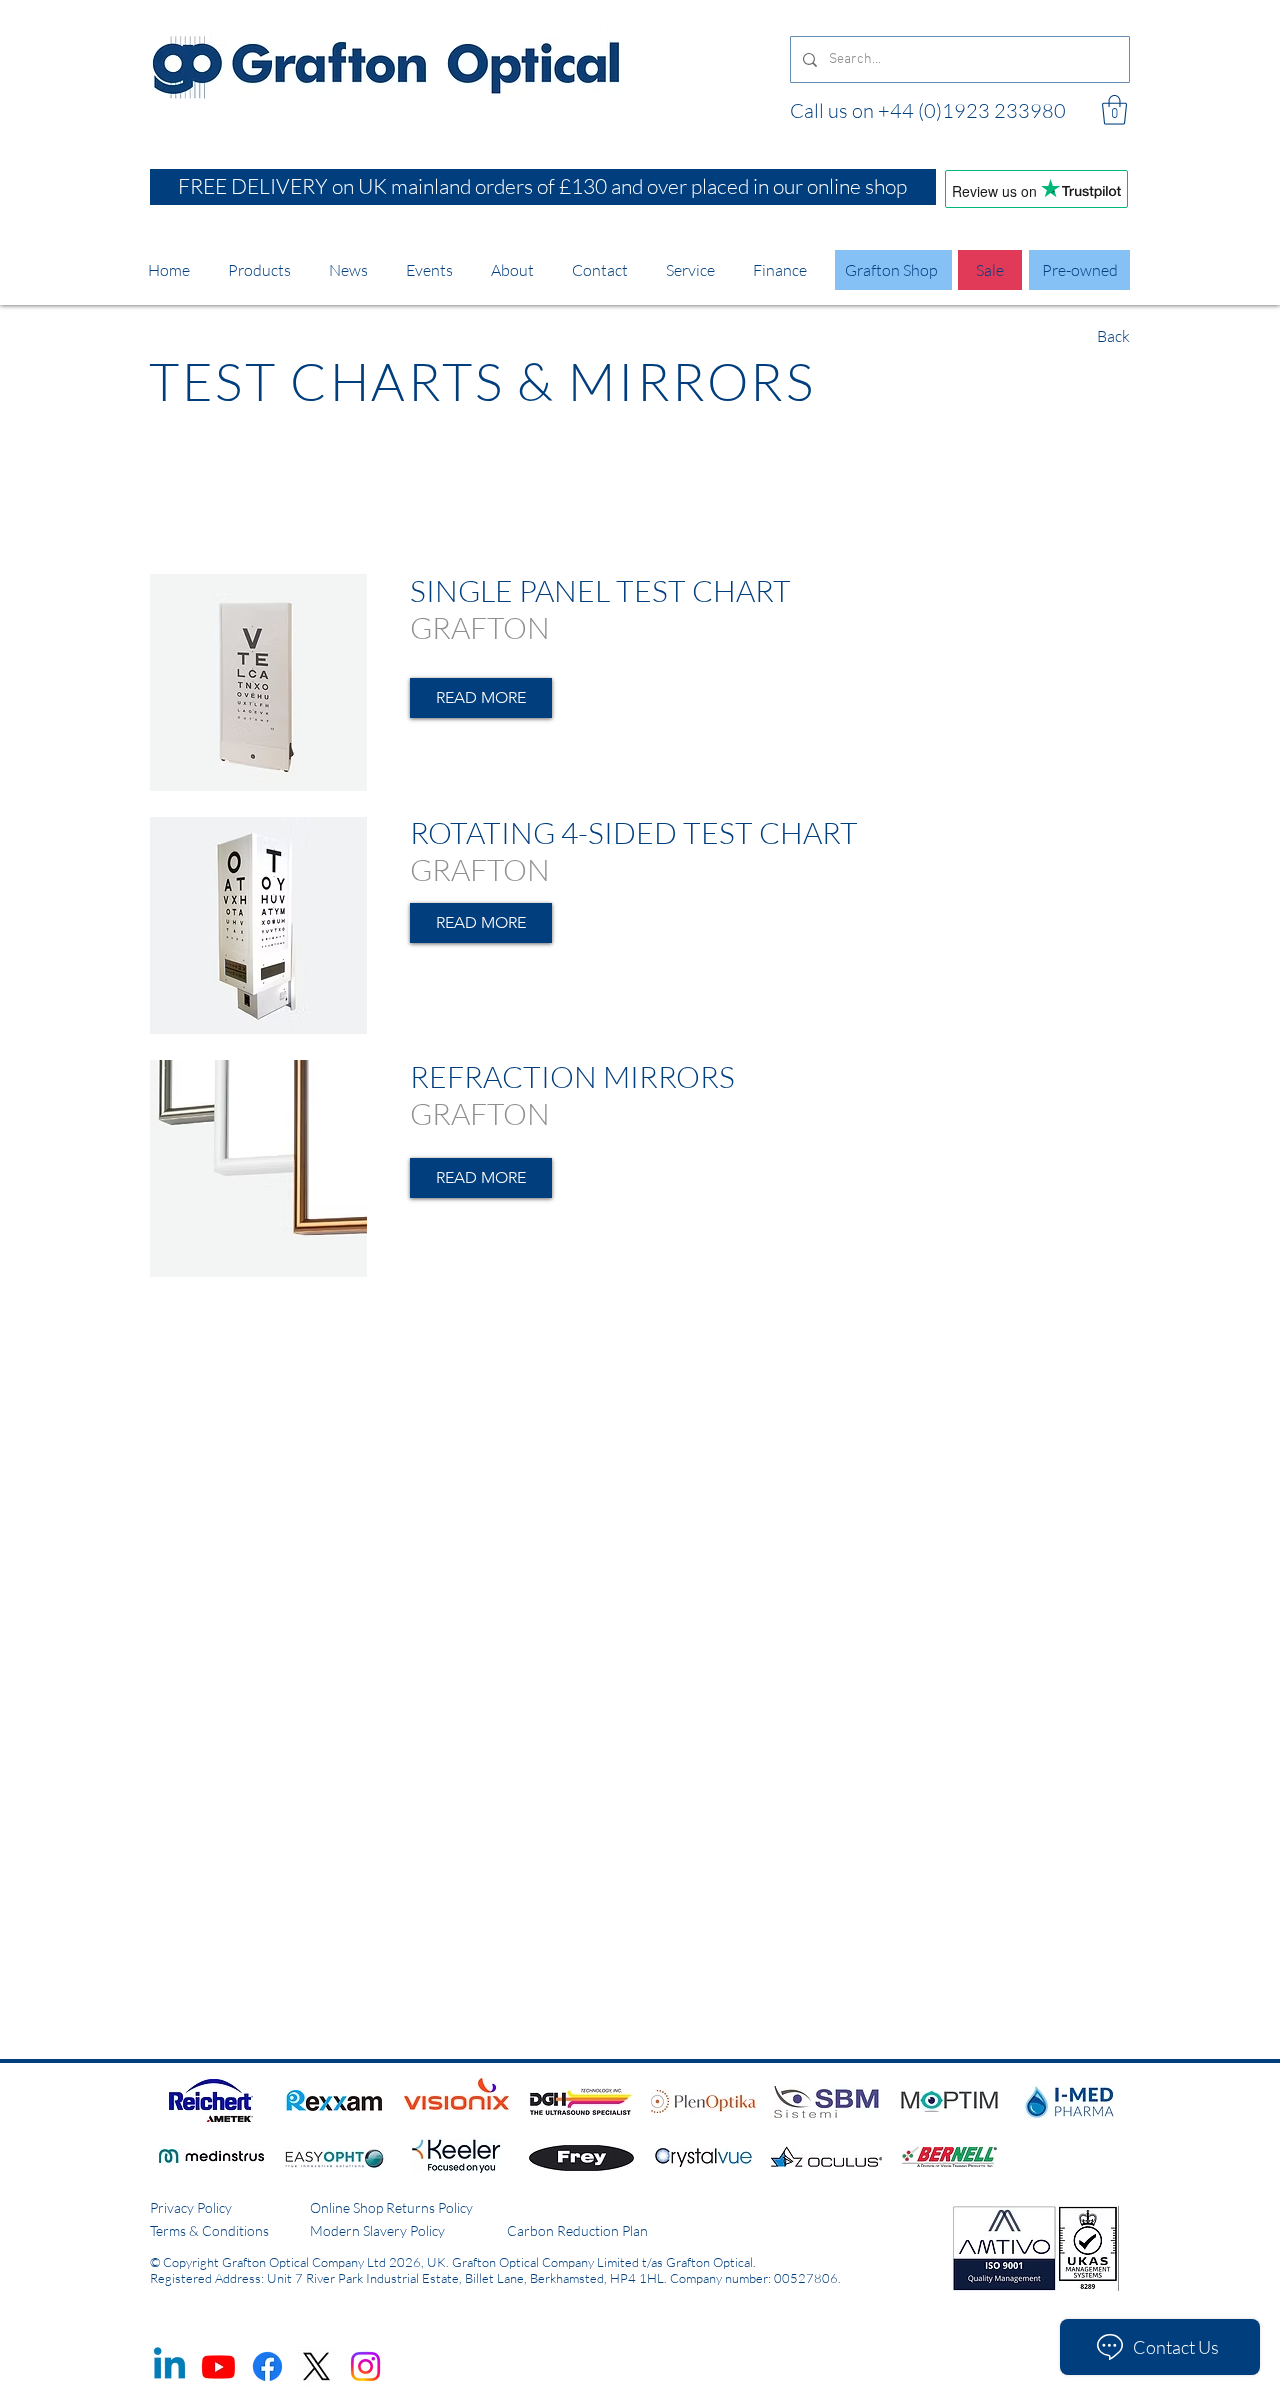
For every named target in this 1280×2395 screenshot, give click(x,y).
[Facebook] (267, 2366)
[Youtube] (218, 2366)
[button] (1114, 110)
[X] (316, 2366)
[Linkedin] (169, 2366)
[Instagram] (365, 2366)
